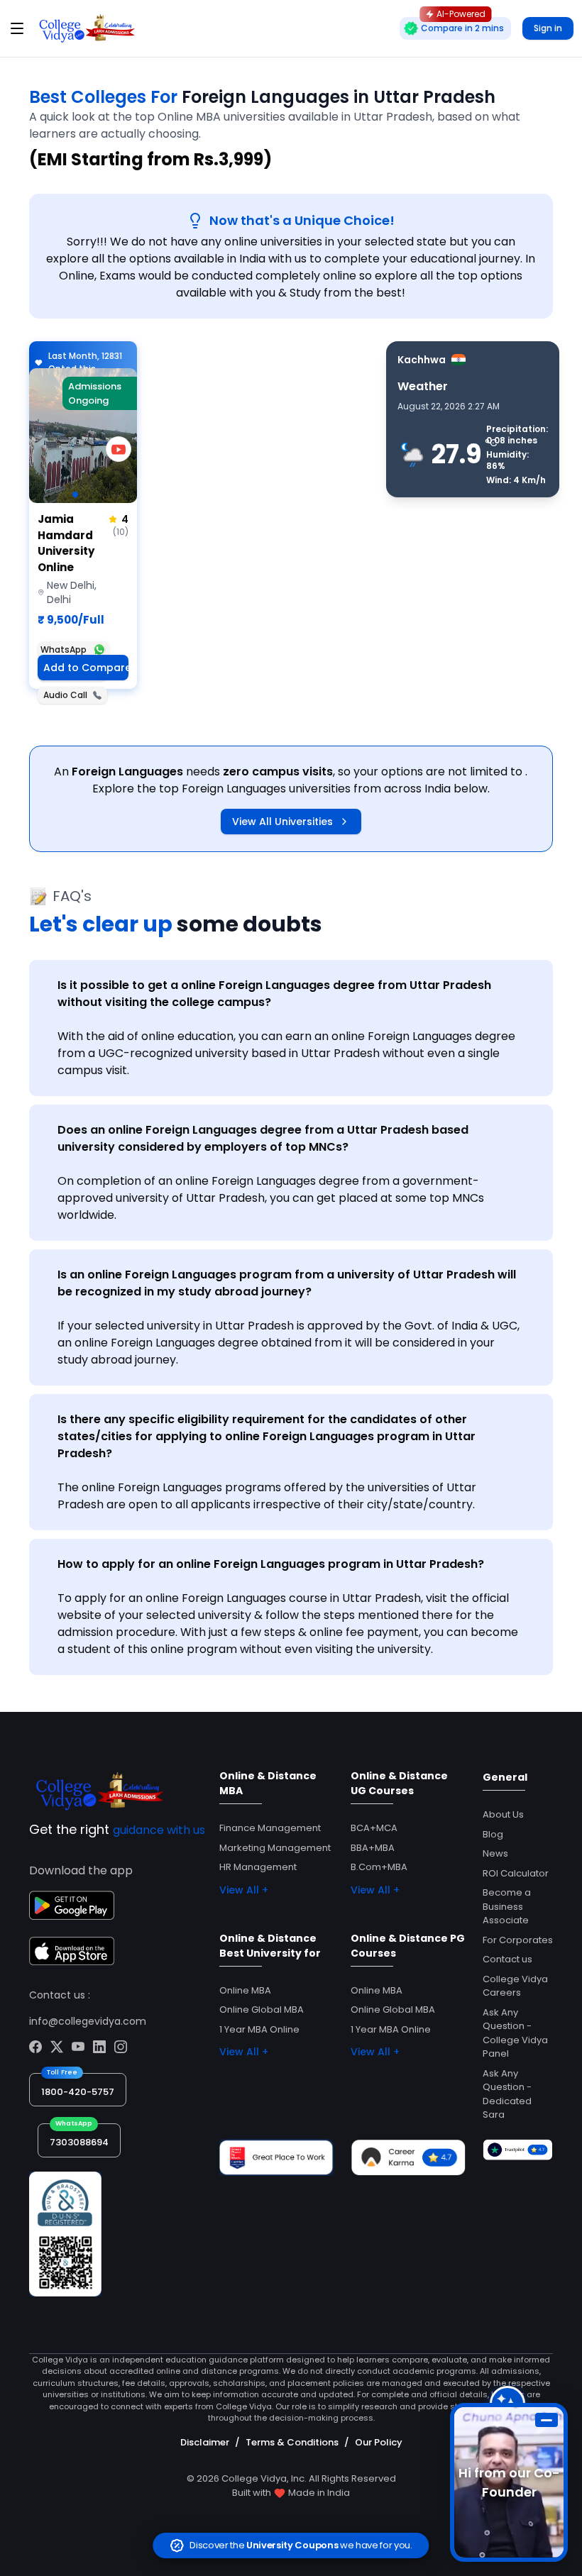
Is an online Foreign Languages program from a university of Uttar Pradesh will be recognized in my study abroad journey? (287, 1283)
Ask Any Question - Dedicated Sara (507, 2094)
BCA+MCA (374, 1828)
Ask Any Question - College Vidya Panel (515, 2033)
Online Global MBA (262, 2010)
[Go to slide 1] (75, 494)
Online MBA (245, 1990)
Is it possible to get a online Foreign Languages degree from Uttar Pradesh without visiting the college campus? (274, 994)
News (495, 1853)
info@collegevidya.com (88, 2021)
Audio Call (65, 695)
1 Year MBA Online (259, 2029)
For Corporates (518, 1940)
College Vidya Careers (515, 1986)
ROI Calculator (516, 1873)
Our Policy (379, 2442)
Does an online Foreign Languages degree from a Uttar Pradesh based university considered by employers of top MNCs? (263, 1138)
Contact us (507, 1959)
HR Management (258, 1867)
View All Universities (282, 822)
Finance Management (270, 1828)
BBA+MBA (373, 1848)
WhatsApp (64, 649)
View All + (244, 1890)
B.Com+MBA (379, 1867)
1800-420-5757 (78, 2092)
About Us (503, 1814)
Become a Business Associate (507, 1906)
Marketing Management (275, 1848)
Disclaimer (205, 2442)
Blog (493, 1834)
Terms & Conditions (292, 2442)
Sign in (548, 28)
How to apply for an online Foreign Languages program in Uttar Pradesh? (271, 1564)
